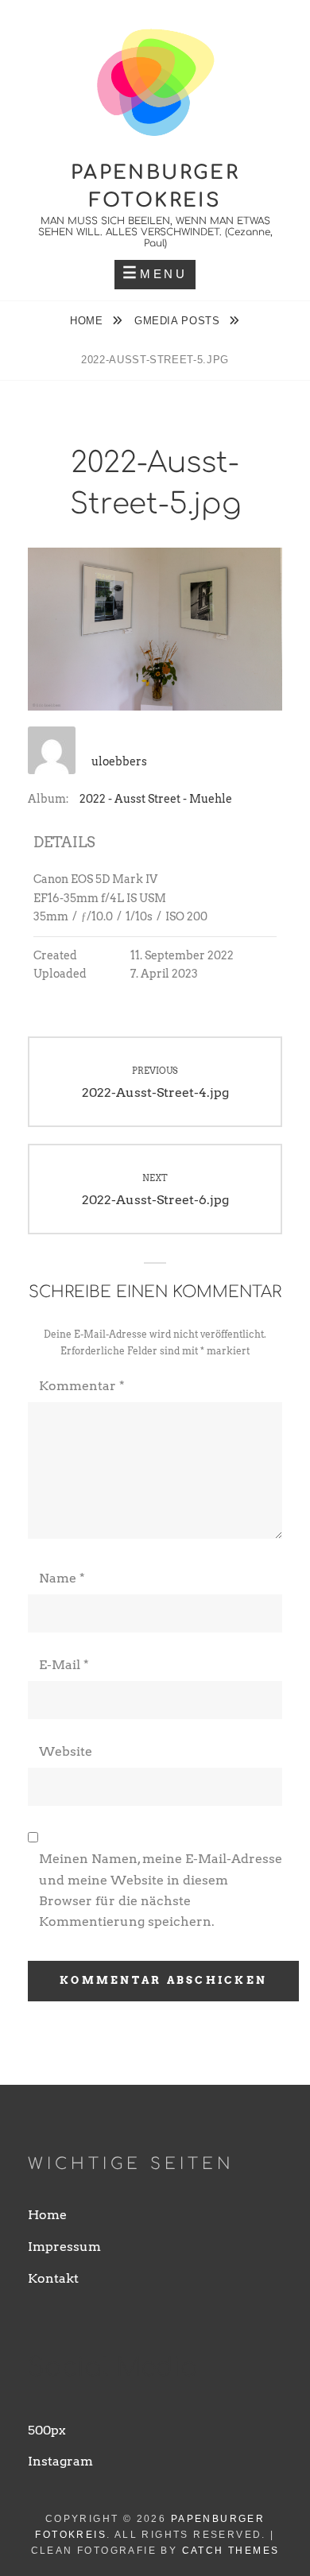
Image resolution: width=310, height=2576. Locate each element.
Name (62, 1578)
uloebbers (119, 761)
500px (47, 2430)
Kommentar (82, 1386)
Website (66, 1751)
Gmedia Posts (179, 321)
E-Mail (64, 1665)
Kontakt (53, 2278)
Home (88, 321)
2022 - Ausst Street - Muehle (156, 799)
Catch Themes (231, 2551)
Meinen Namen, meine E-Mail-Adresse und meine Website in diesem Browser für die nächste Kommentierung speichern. (161, 1890)
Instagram (60, 2461)
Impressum (64, 2247)
